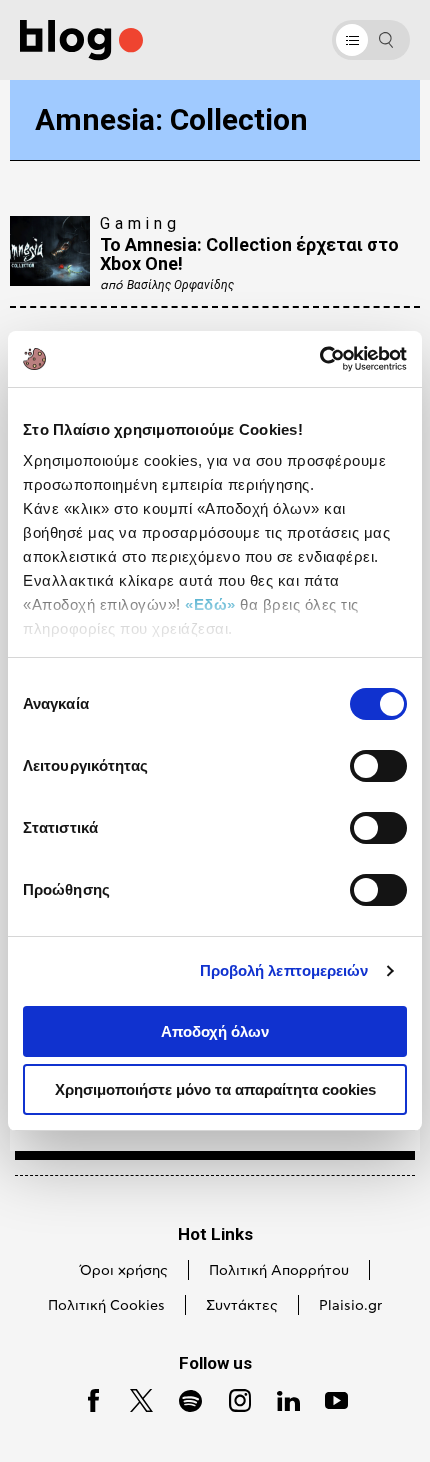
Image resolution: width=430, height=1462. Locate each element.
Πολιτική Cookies (106, 1306)
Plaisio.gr (350, 1306)
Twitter (132, 1398)
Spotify (181, 1398)
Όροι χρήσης (124, 1271)
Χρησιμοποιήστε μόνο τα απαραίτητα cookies (215, 1089)
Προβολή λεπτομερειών (284, 970)
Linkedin (280, 1398)
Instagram (232, 1398)
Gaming (140, 223)
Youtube (328, 1398)
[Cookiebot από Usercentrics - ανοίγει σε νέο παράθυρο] (319, 359)
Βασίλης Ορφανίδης (180, 285)
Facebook (86, 1398)
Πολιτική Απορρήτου (279, 1271)
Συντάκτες (242, 1306)
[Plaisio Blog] (81, 40)
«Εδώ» (210, 604)
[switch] (378, 766)
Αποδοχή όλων (215, 1031)
